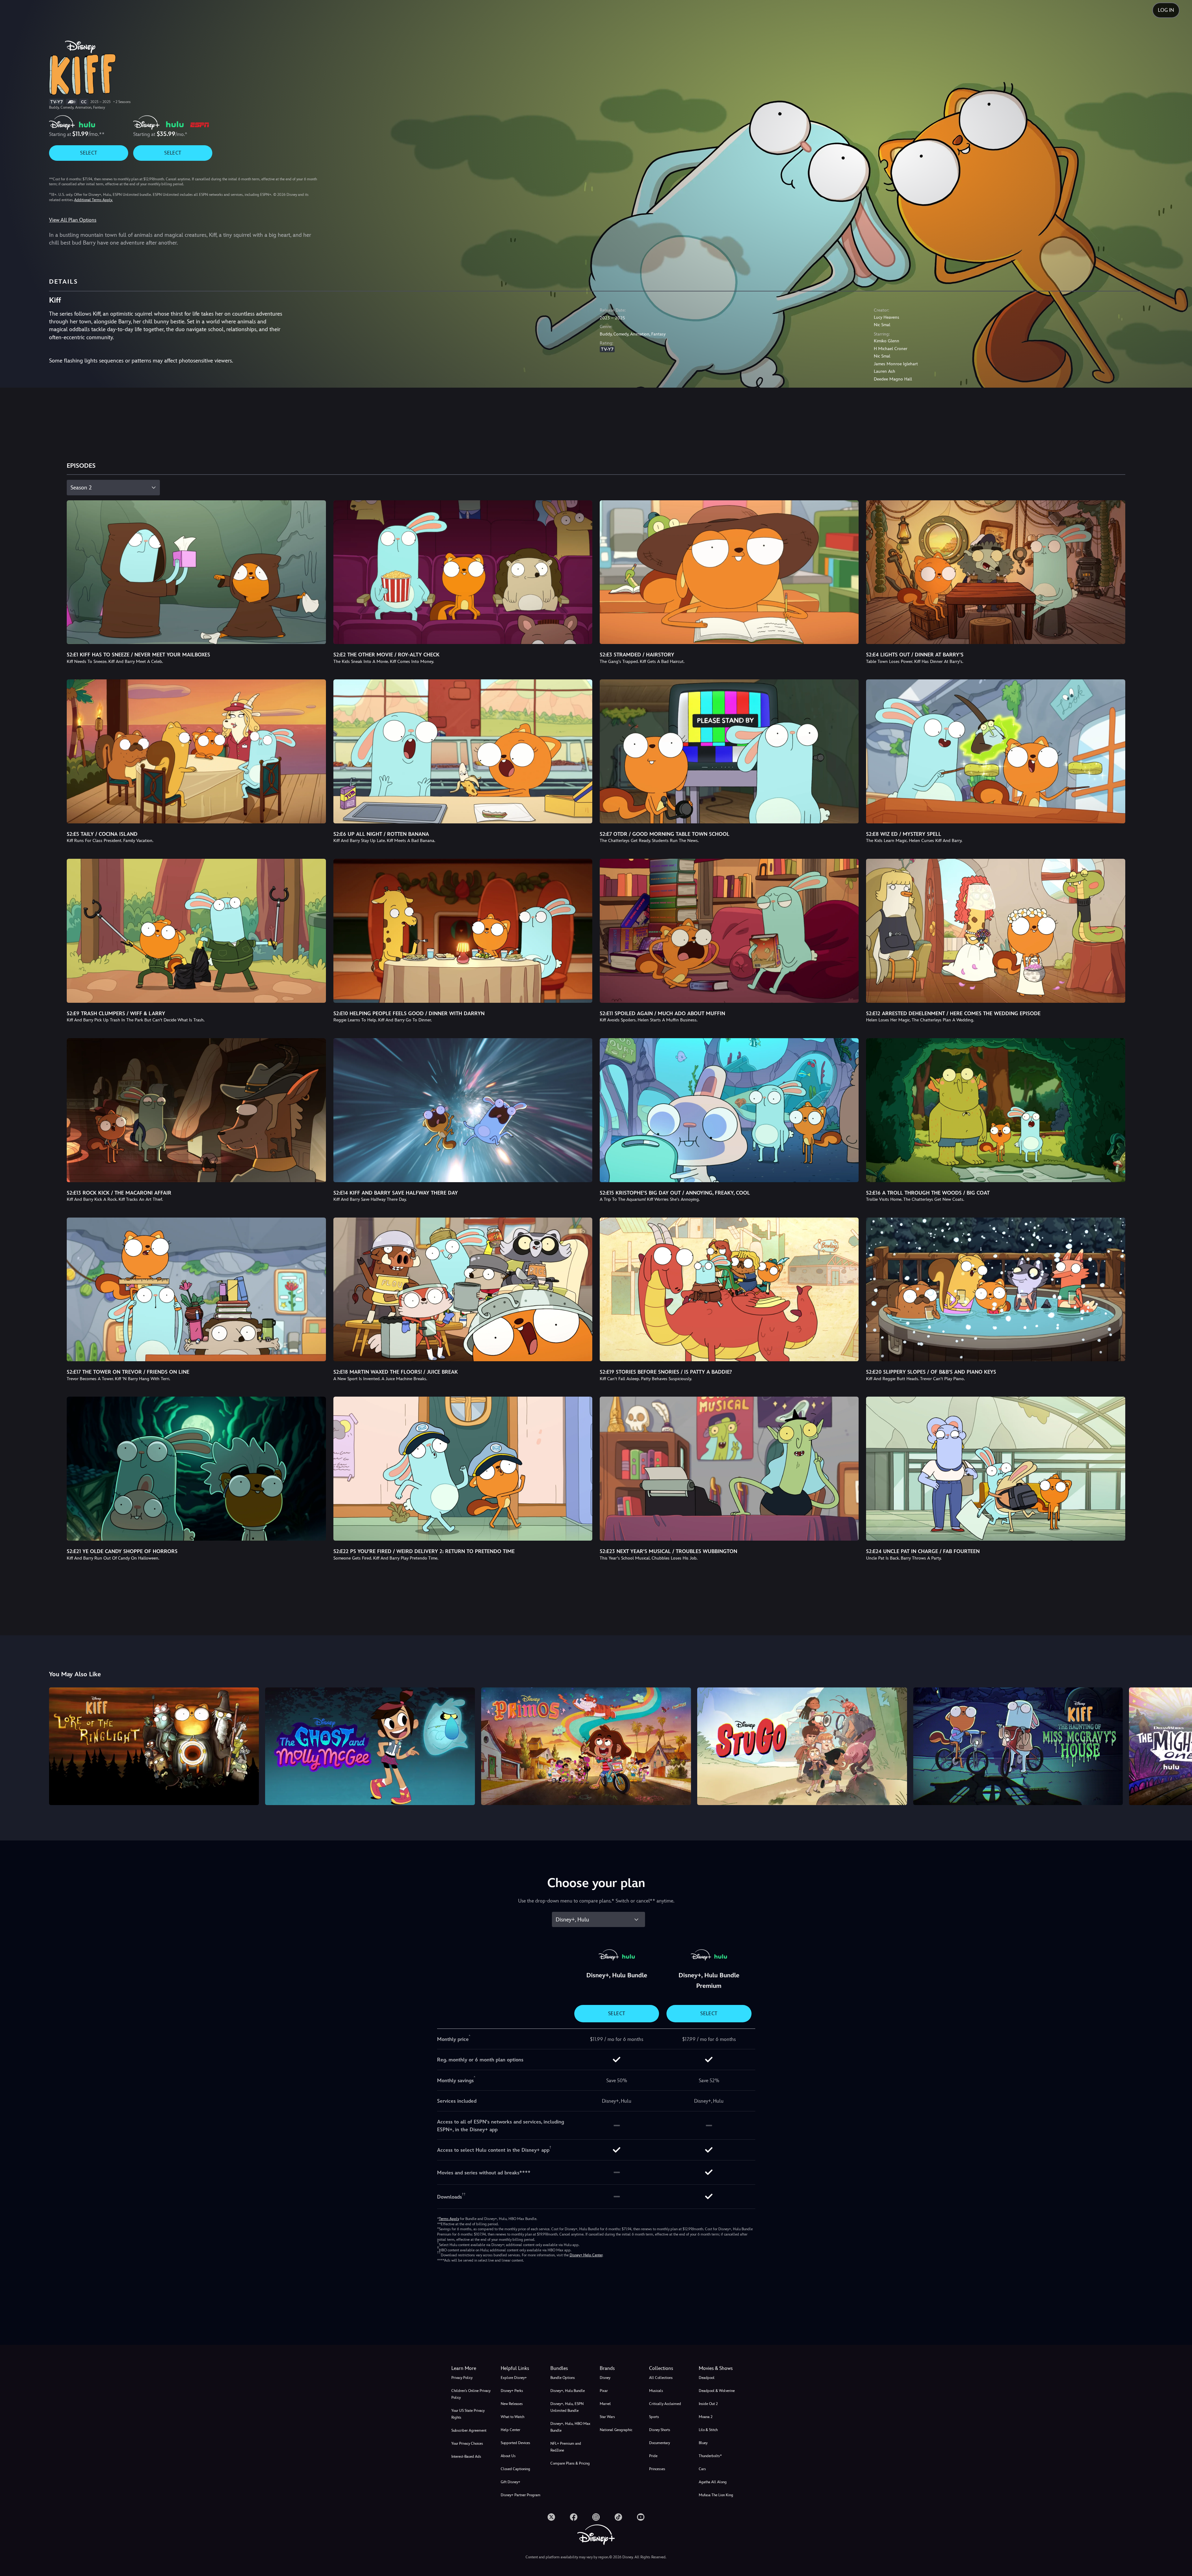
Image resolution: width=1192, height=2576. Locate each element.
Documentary (659, 2443)
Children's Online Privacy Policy (471, 2394)
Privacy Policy (462, 2378)
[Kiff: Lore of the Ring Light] (154, 1746)
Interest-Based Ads (466, 2457)
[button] (522, 2368)
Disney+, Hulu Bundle (568, 2391)
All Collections (661, 2378)
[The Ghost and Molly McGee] (370, 1746)
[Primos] (586, 1746)
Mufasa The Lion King (716, 2495)
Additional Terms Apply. (93, 200)
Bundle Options (563, 2378)
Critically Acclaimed (665, 2404)
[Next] (1180, 1745)
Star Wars (607, 2417)
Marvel (605, 2404)
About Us (508, 2456)
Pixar (604, 2391)
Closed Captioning (515, 2469)
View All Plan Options (73, 220)
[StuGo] (802, 1746)
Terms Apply (449, 2219)
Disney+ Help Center (586, 2255)
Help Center (510, 2430)
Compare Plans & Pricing (570, 2463)
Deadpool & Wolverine (717, 2391)
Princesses (657, 2469)
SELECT (89, 153)
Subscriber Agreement (469, 2430)
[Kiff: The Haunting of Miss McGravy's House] (1018, 1746)
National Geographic (616, 2430)
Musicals (656, 2391)
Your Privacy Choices (467, 2443)
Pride (653, 2456)
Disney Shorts (660, 2430)
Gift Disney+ (510, 2482)
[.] (551, 2517)
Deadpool (707, 2378)
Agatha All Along (713, 2482)
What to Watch (512, 2417)
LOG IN (1166, 10)
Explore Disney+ (514, 2378)
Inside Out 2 (708, 2404)
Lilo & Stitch (708, 2430)
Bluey (703, 2443)
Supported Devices (515, 2443)
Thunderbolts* (710, 2456)
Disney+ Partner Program (521, 2495)
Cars (702, 2469)
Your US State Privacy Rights (468, 2414)
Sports (654, 2417)
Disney (605, 2378)
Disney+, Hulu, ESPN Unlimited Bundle (567, 2407)
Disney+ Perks (512, 2391)
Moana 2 (706, 2417)
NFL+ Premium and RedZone (566, 2447)
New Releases (512, 2404)
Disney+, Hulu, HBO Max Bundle (570, 2427)
